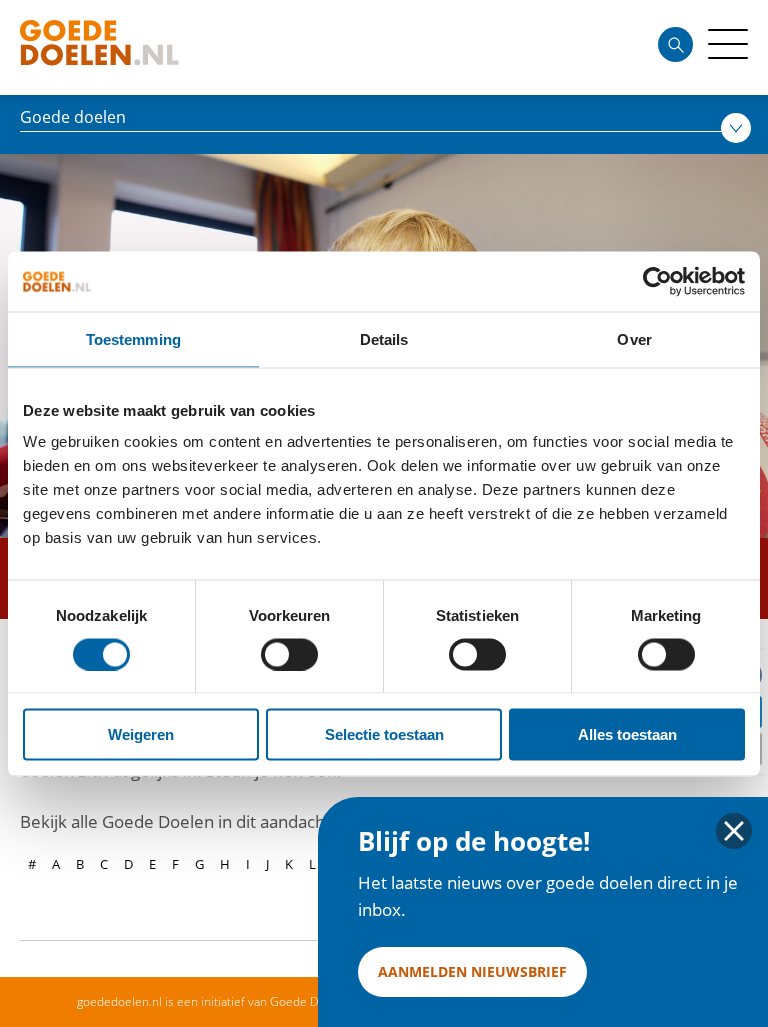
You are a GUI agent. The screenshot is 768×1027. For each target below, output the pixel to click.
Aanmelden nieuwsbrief (472, 971)
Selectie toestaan (384, 734)
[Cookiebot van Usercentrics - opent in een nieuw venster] (657, 281)
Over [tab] (634, 338)
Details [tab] (384, 338)
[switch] (289, 654)
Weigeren (141, 734)
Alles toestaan (627, 734)
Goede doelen (134, 47)
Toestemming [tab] (133, 338)
